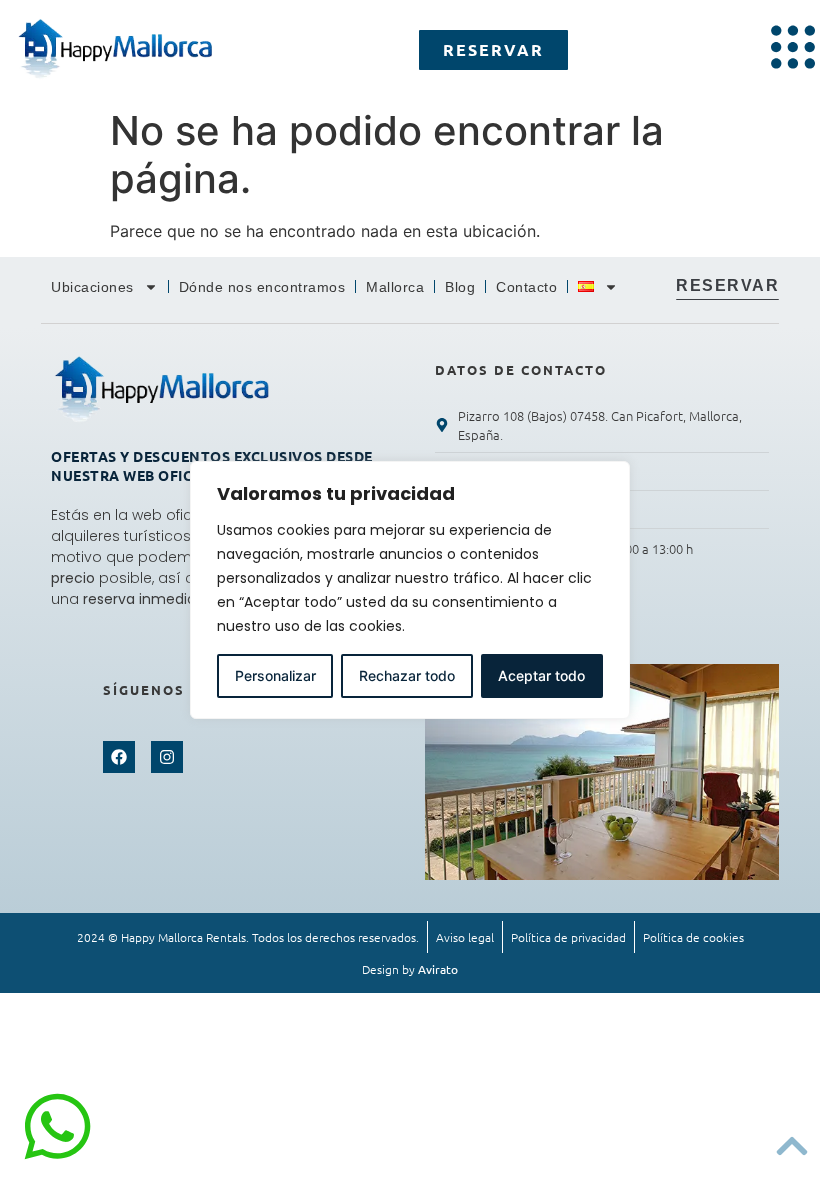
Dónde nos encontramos (262, 287)
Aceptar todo (541, 675)
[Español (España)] (598, 287)
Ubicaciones (92, 287)
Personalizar (275, 675)
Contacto (526, 287)
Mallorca (395, 287)
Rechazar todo (407, 675)
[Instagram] (167, 757)
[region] (410, 590)
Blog (460, 287)
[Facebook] (119, 757)
